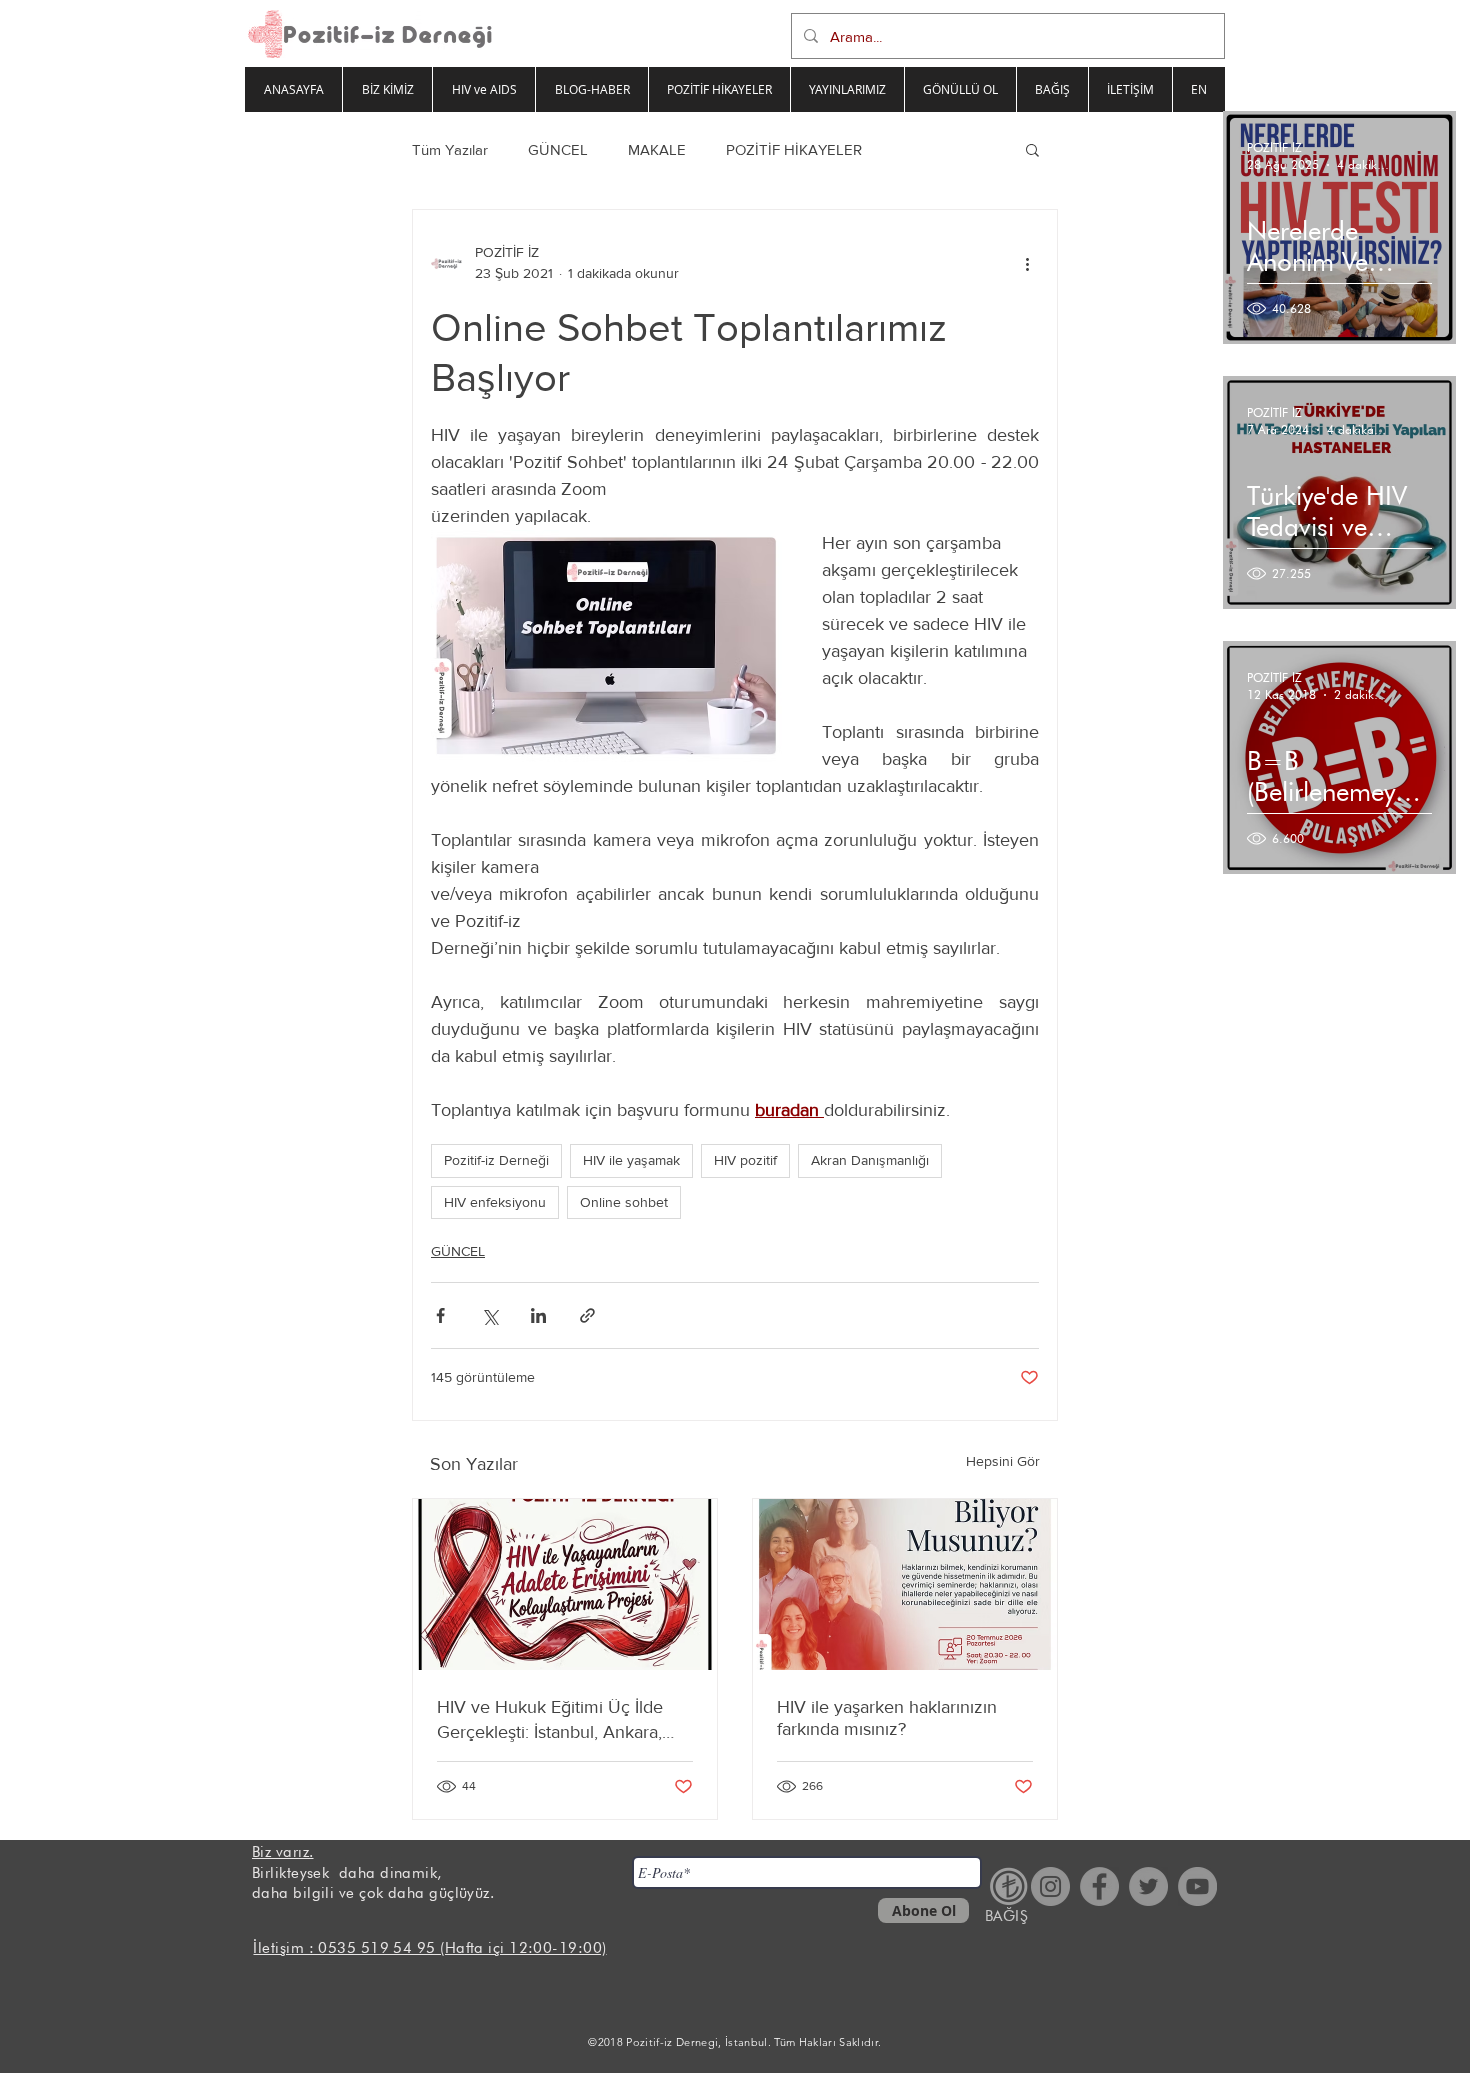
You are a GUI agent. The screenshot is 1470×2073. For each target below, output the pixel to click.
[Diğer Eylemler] (1027, 263)
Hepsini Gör (1003, 1461)
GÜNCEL (558, 149)
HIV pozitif (745, 1160)
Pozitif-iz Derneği (496, 1160)
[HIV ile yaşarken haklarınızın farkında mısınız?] (905, 1584)
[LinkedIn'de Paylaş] (538, 1315)
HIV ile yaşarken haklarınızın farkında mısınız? (887, 1718)
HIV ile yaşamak (631, 1160)
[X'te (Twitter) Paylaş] (489, 1315)
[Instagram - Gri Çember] (1050, 1886)
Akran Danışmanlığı (870, 1160)
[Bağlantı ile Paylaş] (587, 1315)
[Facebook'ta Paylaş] (440, 1315)
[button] (1032, 149)
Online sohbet (624, 1202)
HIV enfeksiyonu (495, 1202)
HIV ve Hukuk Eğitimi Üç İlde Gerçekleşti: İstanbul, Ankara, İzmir (550, 1720)
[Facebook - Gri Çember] (1099, 1886)
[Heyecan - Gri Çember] (1148, 1886)
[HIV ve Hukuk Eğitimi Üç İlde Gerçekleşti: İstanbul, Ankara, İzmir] (565, 1584)
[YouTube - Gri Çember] (1197, 1886)
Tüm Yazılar (450, 149)
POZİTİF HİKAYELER (794, 149)
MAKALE (657, 149)
